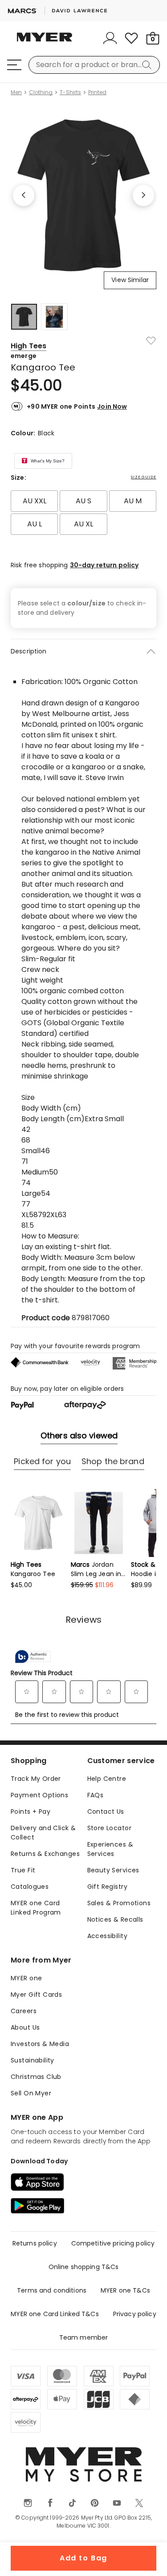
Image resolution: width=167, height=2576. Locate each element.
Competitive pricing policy (113, 2243)
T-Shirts (70, 92)
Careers (24, 2011)
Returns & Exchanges (45, 1854)
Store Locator (109, 1828)
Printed (97, 92)
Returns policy (35, 2243)
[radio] (34, 501)
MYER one (26, 1978)
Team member (84, 2337)
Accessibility (107, 1936)
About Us (25, 2027)
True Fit (23, 1870)
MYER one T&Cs (125, 2290)
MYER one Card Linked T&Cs (55, 2314)
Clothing (41, 92)
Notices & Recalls (115, 1919)
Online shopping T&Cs (84, 2267)
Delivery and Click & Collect (43, 1833)
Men (16, 92)
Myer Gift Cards (36, 1995)
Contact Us (106, 1812)
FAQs (96, 1795)
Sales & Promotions (119, 1903)
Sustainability (33, 2060)
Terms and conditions (52, 2290)
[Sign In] (110, 38)
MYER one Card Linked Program (36, 1908)
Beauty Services (113, 1870)
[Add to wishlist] (151, 341)
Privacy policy (135, 2314)
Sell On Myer (31, 2093)
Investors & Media (40, 2044)
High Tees (29, 346)
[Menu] (14, 65)
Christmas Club (36, 2077)
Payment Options (39, 1795)
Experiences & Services (110, 1849)
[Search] (148, 65)
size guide (144, 477)
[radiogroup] (83, 513)
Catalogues (30, 1887)
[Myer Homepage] (45, 42)
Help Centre (107, 1779)
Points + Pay (31, 1812)
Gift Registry (107, 1887)
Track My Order (36, 1779)
